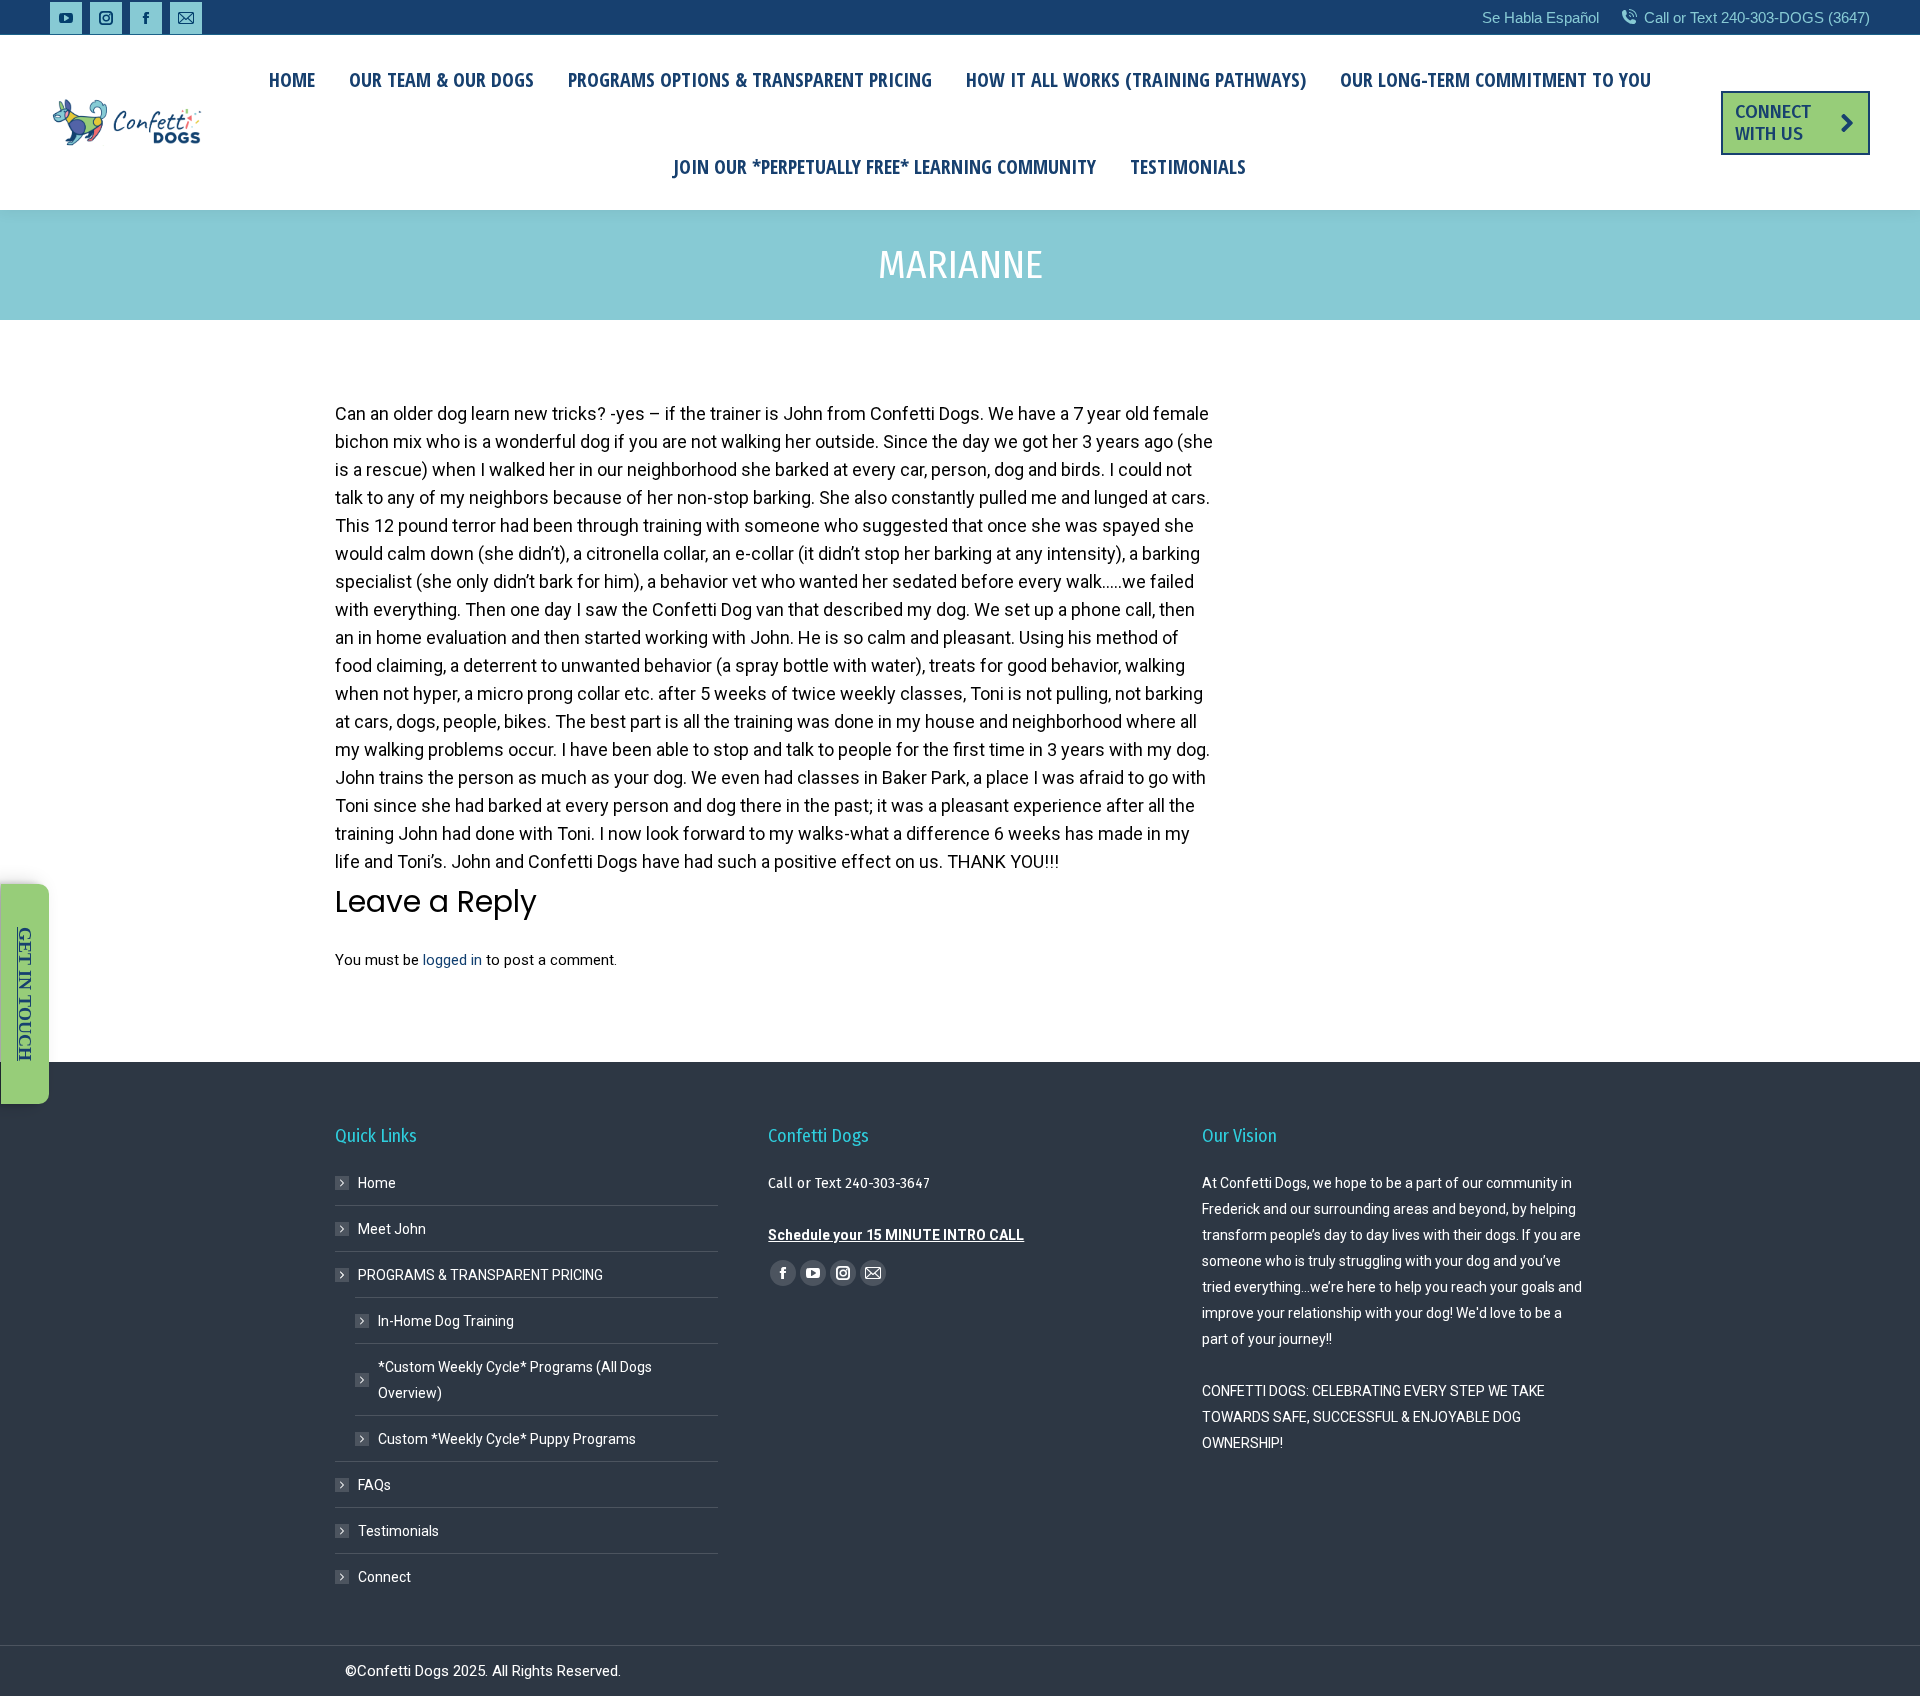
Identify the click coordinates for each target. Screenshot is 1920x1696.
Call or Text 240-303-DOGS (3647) (1757, 17)
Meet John (392, 1229)
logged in (452, 960)
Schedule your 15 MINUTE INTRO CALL (896, 1235)
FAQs (374, 1485)
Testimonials (398, 1531)
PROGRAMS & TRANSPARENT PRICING (480, 1275)
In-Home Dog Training (446, 1321)
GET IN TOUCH (25, 994)
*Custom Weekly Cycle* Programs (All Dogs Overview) (515, 1380)
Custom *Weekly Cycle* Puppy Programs (507, 1439)
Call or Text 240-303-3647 (849, 1183)
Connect (384, 1577)
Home (377, 1183)
